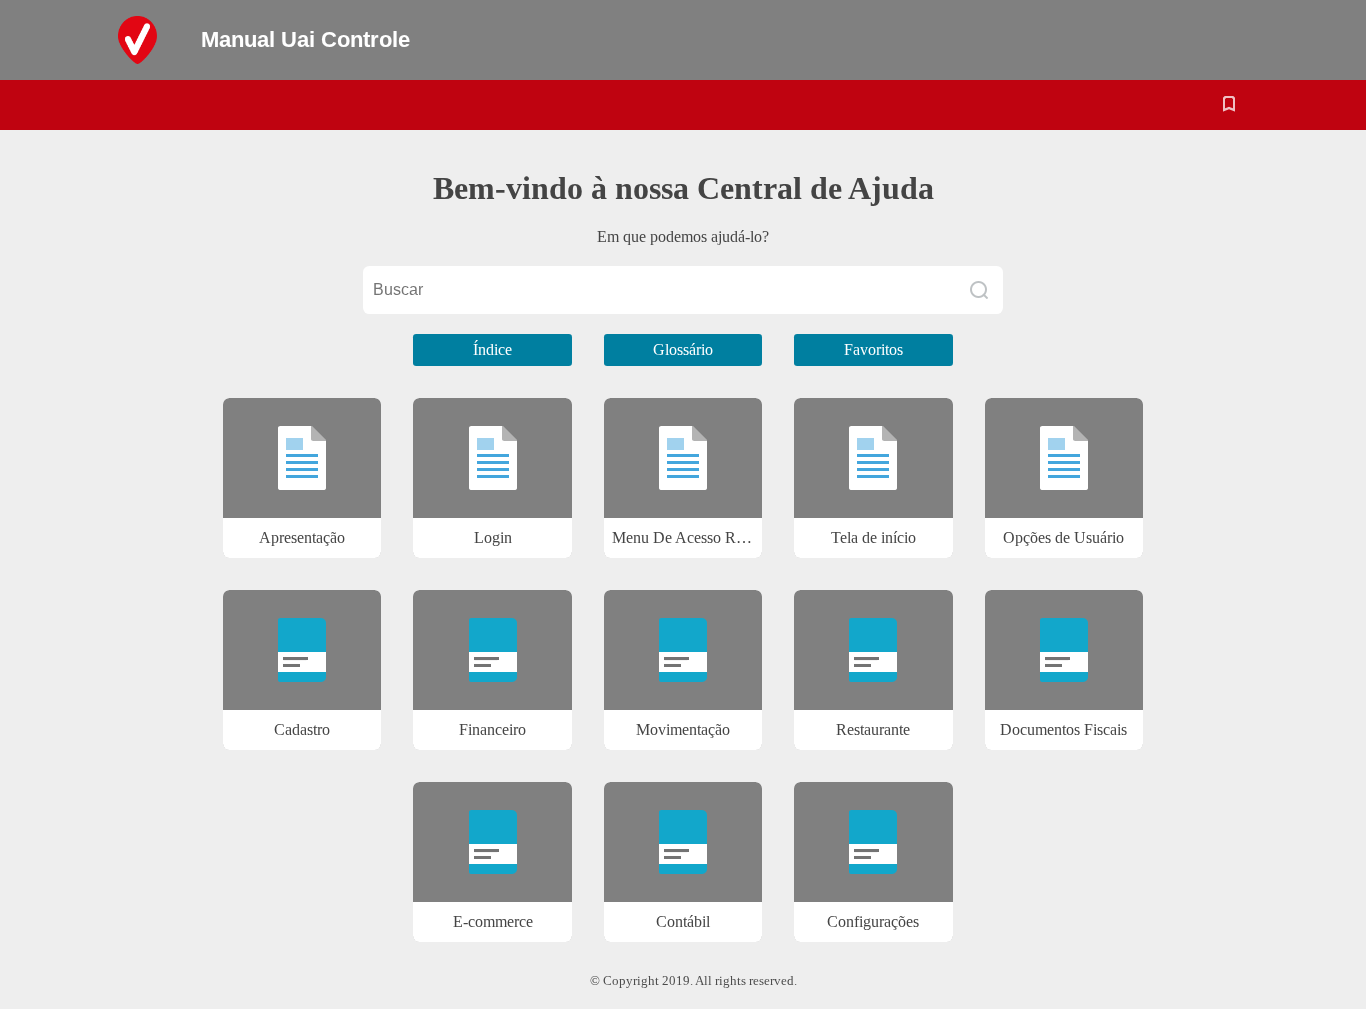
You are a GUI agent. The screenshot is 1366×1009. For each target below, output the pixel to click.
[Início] (153, 40)
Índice (492, 349)
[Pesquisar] (979, 290)
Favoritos (873, 349)
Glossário (683, 349)
